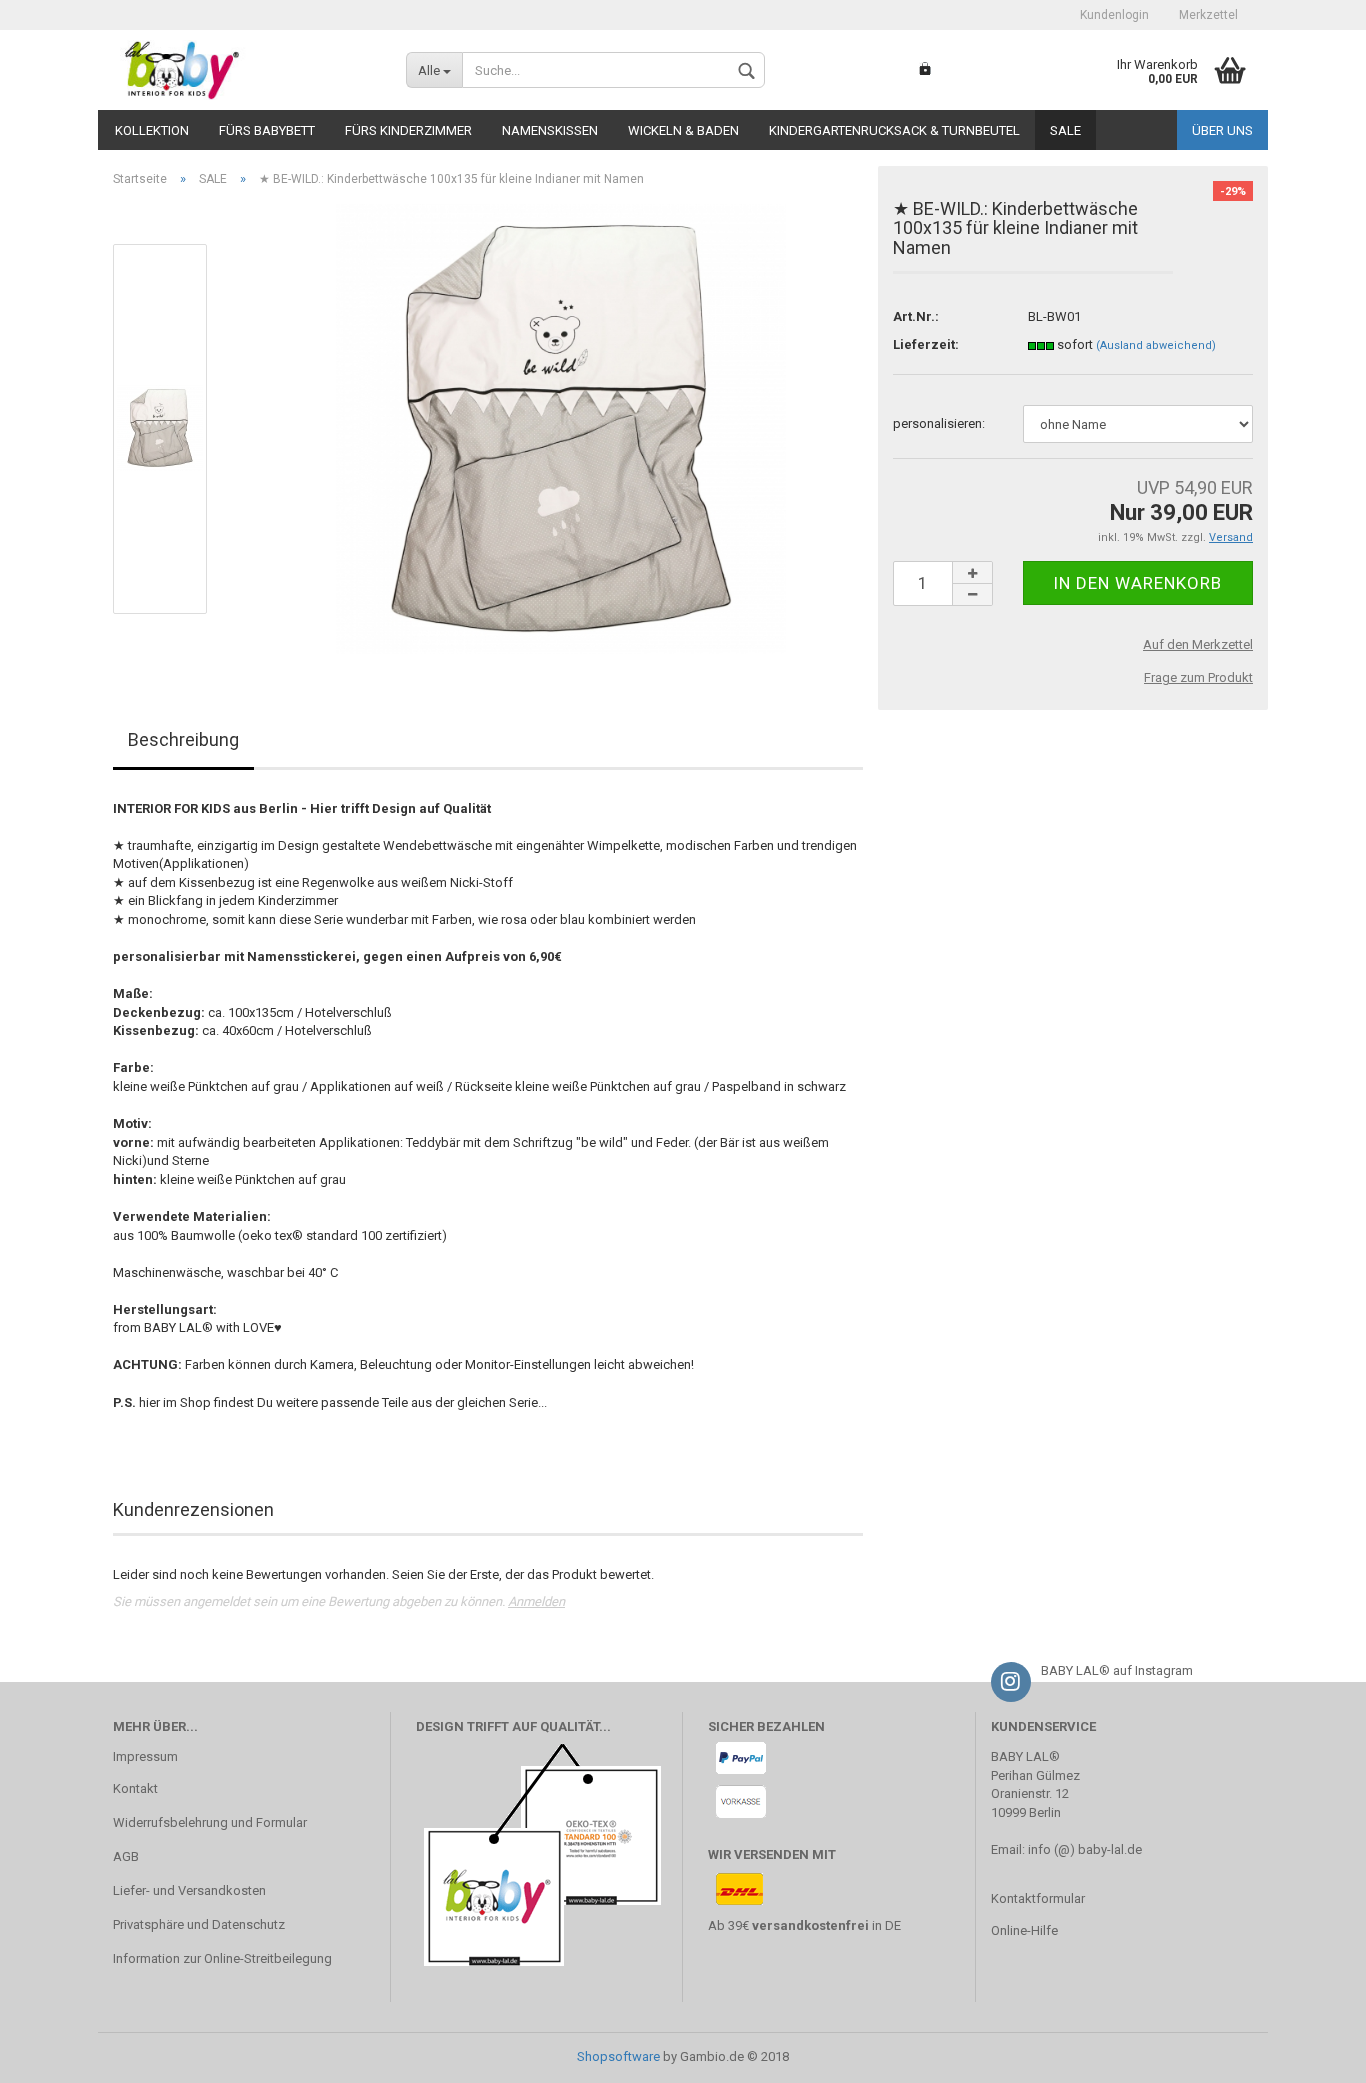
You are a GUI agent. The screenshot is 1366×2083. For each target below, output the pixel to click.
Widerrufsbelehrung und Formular (210, 1822)
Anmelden (536, 1601)
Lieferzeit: (926, 344)
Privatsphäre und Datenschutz (199, 1924)
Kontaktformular (1038, 1898)
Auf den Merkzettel (1198, 644)
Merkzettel (1208, 15)
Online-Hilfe (1024, 1930)
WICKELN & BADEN (683, 130)
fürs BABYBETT (267, 130)
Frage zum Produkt (1198, 677)
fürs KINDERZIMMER (408, 130)
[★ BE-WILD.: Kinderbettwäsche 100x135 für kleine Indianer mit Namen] (561, 427)
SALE (1065, 130)
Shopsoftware (618, 2056)
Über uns (1222, 130)
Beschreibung (183, 739)
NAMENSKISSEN (550, 130)
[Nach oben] (1311, 2053)
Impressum (145, 1756)
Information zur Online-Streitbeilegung (222, 1958)
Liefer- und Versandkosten (189, 1890)
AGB (126, 1856)
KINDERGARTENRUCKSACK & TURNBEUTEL (894, 130)
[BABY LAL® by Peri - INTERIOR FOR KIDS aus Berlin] (244, 70)
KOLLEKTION (152, 130)
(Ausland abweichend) (1156, 345)
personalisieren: (939, 423)
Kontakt (135, 1788)
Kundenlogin (1114, 15)
